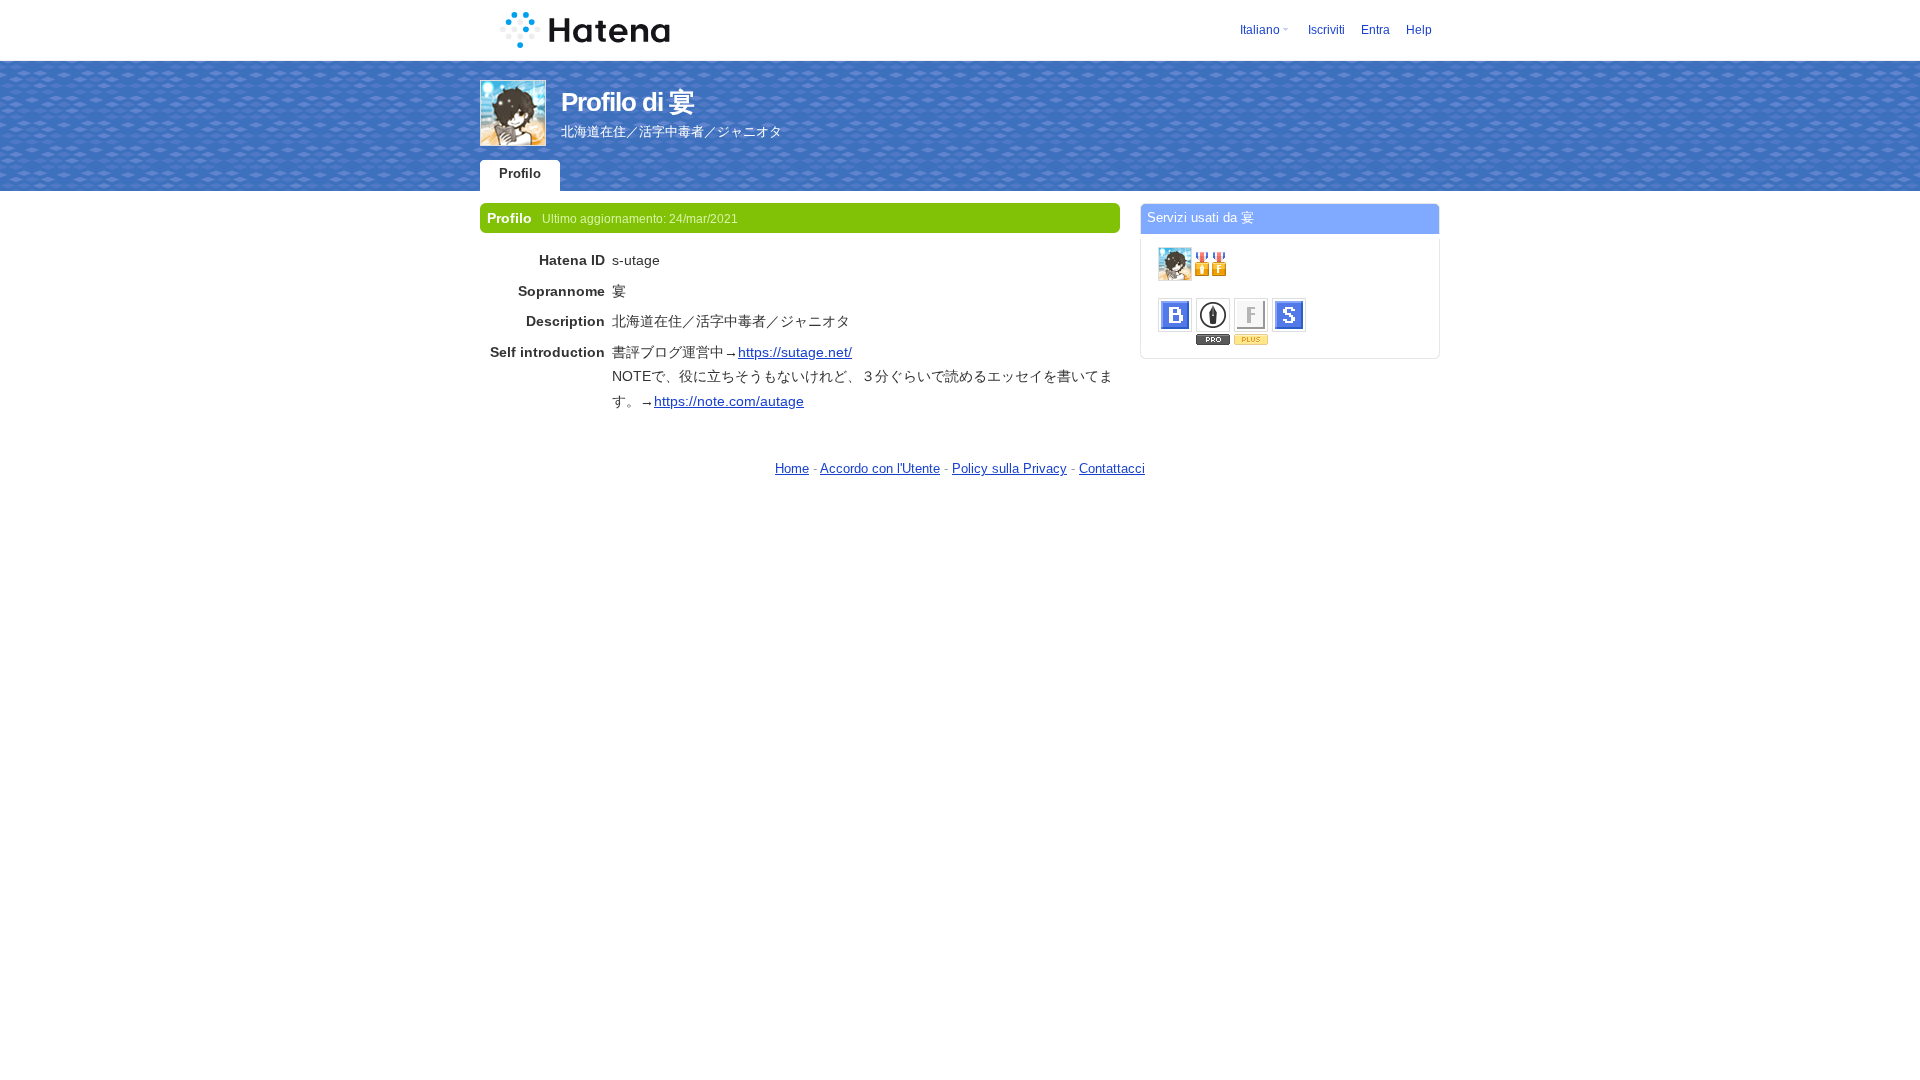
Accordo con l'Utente (880, 468)
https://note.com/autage (729, 401)
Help (1419, 30)
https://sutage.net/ (795, 352)
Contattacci (1112, 468)
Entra (1375, 30)
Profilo (520, 173)
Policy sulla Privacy (1009, 468)
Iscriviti (1326, 30)
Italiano (1260, 30)
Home (792, 468)
